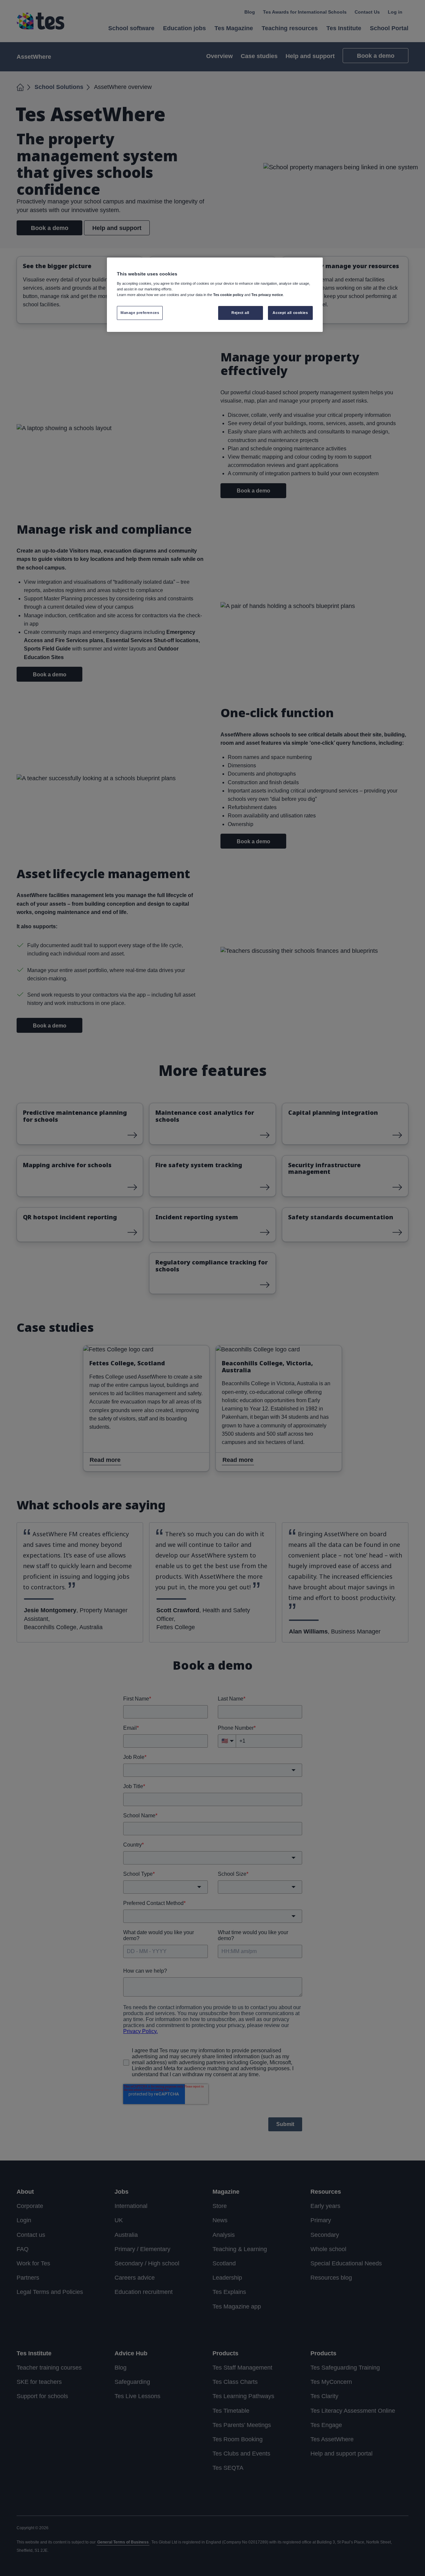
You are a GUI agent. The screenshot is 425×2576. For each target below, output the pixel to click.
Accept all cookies (290, 313)
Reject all (240, 313)
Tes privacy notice (267, 295)
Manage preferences (140, 313)
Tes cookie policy (228, 295)
